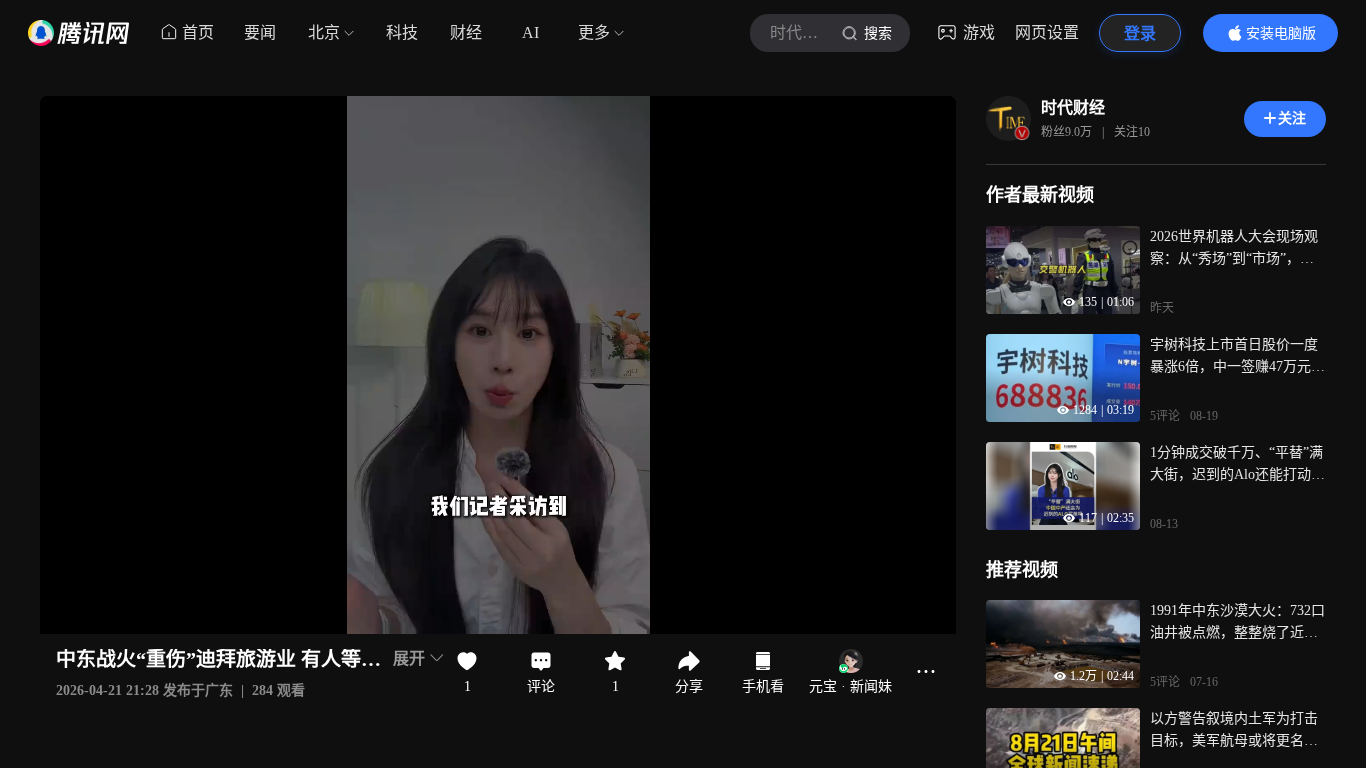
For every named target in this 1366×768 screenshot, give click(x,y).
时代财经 (1073, 107)
